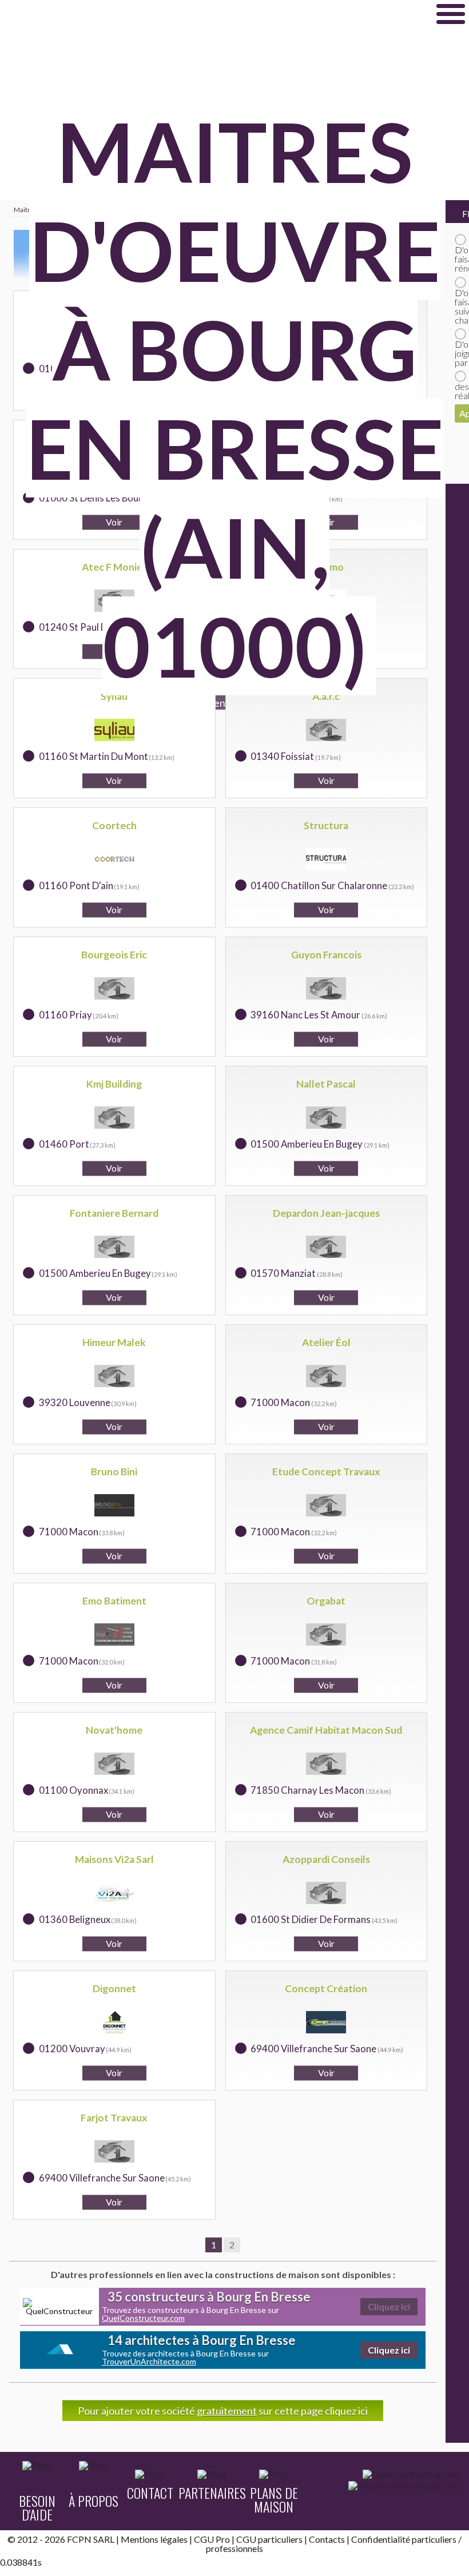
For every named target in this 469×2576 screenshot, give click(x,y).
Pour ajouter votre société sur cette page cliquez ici (223, 2411)
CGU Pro (212, 2539)
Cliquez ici (389, 2306)
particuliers (434, 2539)
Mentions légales (154, 2539)
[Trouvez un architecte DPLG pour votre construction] (404, 2486)
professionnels (234, 2548)
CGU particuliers (269, 2539)
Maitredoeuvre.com (114, 14)
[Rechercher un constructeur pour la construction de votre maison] (411, 2474)
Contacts (327, 2539)
